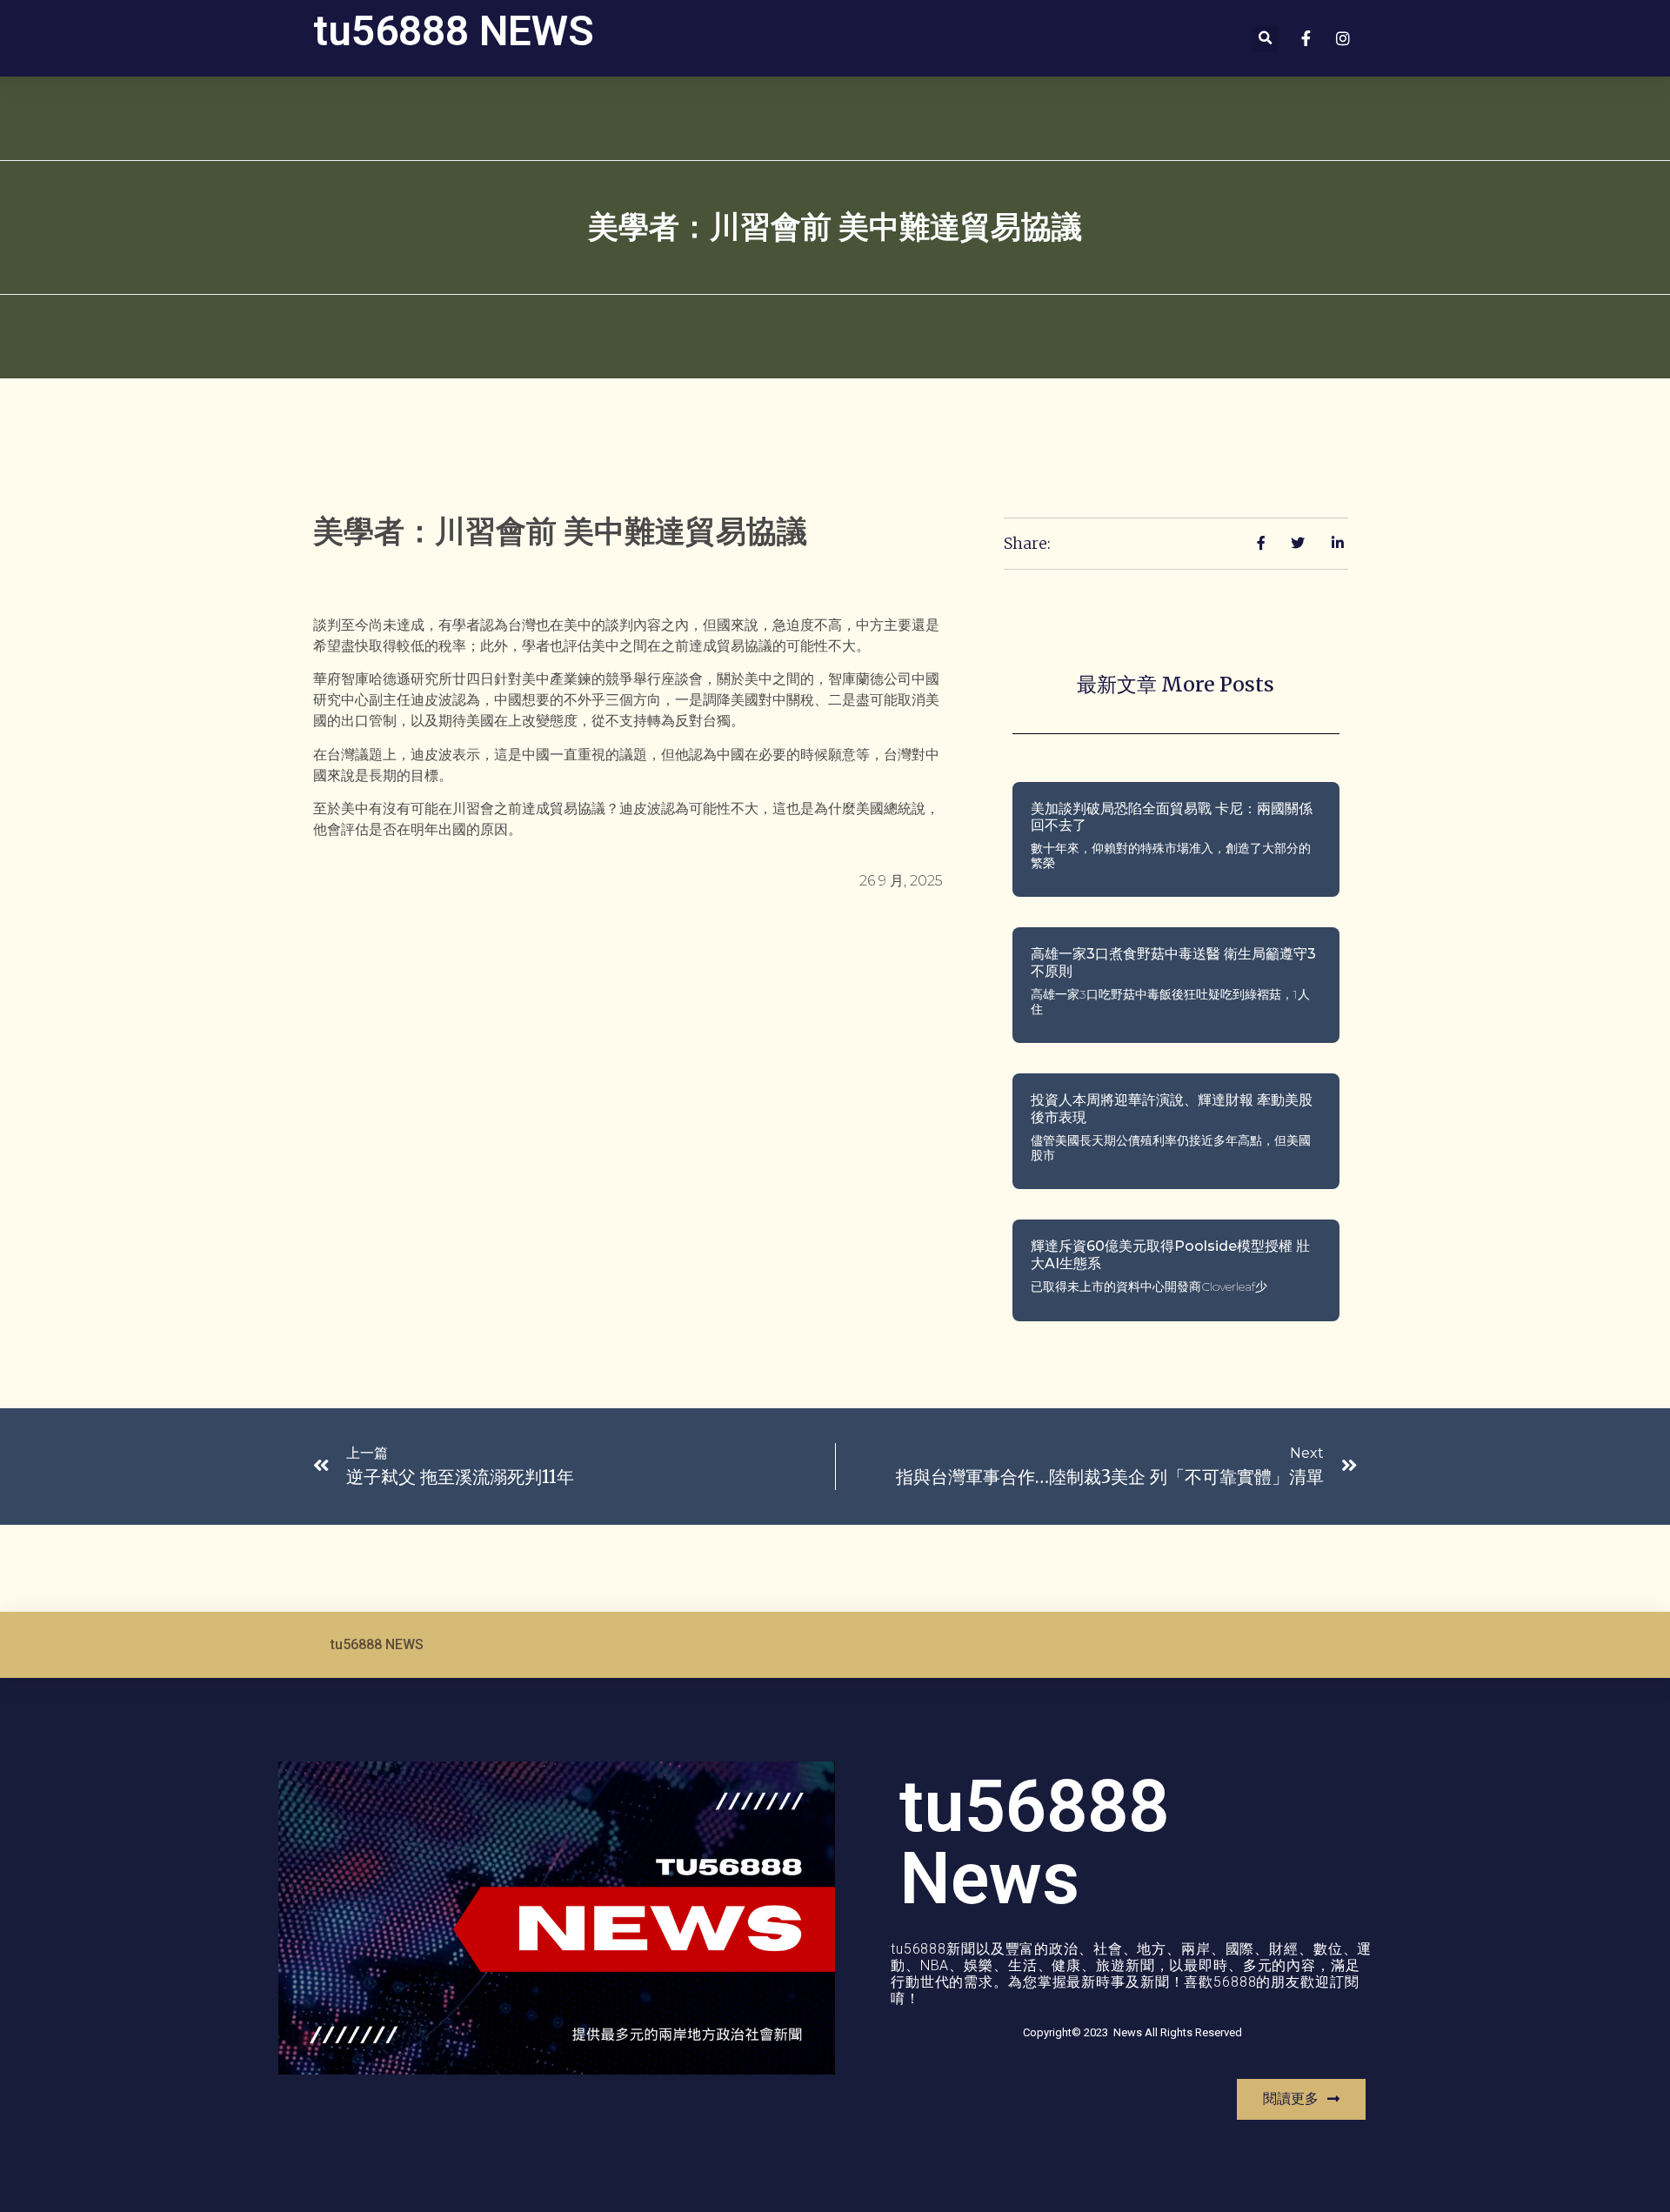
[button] (1265, 39)
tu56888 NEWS (454, 31)
